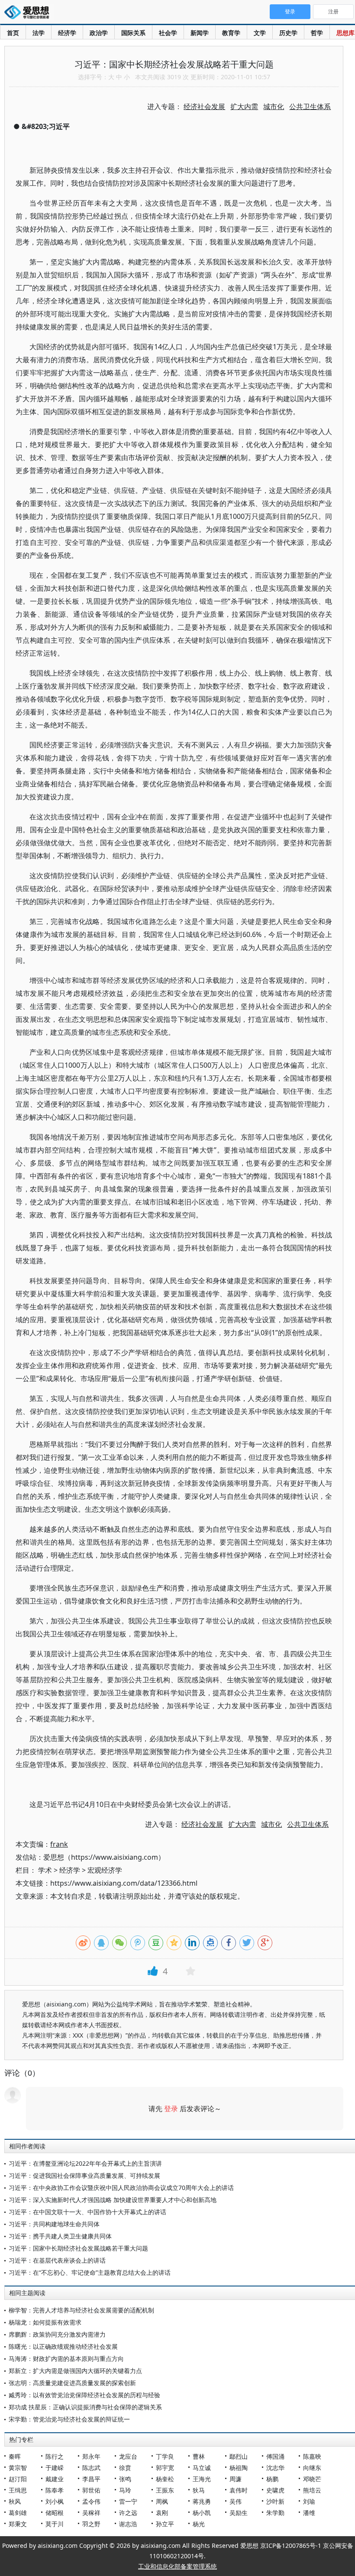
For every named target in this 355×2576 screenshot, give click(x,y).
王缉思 (18, 2490)
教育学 (231, 33)
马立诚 (202, 2468)
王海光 (202, 2479)
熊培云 (312, 2490)
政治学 (99, 33)
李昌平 (91, 2479)
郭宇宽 (165, 2468)
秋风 (15, 2501)
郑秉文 (18, 2524)
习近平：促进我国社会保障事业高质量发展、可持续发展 (84, 2175)
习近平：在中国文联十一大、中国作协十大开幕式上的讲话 (87, 2212)
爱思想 (29, 13)
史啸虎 (275, 2490)
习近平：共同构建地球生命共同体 (54, 2224)
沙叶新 (275, 2501)
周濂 (236, 2479)
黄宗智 (18, 2468)
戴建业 (55, 2479)
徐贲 (125, 2468)
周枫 (162, 2501)
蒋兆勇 (202, 2501)
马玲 (125, 2490)
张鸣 (125, 2479)
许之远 (128, 2513)
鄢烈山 (239, 2456)
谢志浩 (128, 2524)
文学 (260, 33)
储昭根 (55, 2513)
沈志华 (275, 2468)
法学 (39, 33)
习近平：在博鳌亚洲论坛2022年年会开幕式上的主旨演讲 (85, 2163)
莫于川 (55, 2524)
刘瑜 (309, 2501)
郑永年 (91, 2456)
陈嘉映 (312, 2456)
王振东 (165, 2490)
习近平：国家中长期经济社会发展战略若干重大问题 (78, 2248)
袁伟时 (239, 2490)
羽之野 (91, 2524)
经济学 (67, 33)
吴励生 (239, 2513)
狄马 (199, 2490)
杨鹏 (272, 2479)
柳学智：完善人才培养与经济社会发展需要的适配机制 (81, 2310)
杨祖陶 (239, 2468)
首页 (13, 33)
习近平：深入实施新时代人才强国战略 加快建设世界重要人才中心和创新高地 (113, 2200)
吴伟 (236, 2501)
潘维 (309, 2513)
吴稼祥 (91, 2513)
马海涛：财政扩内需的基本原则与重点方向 (66, 2359)
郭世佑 (91, 2490)
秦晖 (15, 2456)
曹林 (199, 2456)
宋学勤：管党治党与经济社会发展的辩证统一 (69, 2419)
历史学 (288, 33)
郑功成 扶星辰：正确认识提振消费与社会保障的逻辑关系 (85, 2407)
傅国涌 (275, 2456)
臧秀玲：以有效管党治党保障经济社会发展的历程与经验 (84, 2395)
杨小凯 (202, 2513)
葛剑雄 (18, 2513)
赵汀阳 (18, 2479)
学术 (45, 1870)
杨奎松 (165, 2479)
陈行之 (55, 2456)
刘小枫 (55, 2501)
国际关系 (133, 33)
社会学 (168, 33)
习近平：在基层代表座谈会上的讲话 (57, 2260)
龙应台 (128, 2456)
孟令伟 (91, 2501)
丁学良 (165, 2456)
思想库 (345, 33)
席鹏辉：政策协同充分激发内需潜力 (57, 2334)
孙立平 (165, 2524)
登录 (171, 2109)
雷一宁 (128, 2501)
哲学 (317, 33)
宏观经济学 (105, 1870)
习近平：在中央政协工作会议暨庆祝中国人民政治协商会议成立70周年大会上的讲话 (121, 2188)
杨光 (199, 2524)
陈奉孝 (55, 2490)
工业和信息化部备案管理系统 (177, 2566)
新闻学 (200, 33)
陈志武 (91, 2468)
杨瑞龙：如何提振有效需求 (45, 2322)
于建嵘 (55, 2468)
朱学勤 (275, 2513)
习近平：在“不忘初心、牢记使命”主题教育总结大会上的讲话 (90, 2272)
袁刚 (162, 2513)
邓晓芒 (312, 2479)
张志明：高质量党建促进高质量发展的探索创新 (72, 2383)
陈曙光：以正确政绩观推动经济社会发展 (63, 2346)
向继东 (312, 2468)
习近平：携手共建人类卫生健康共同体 (60, 2236)
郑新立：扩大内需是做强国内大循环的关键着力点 (75, 2371)
